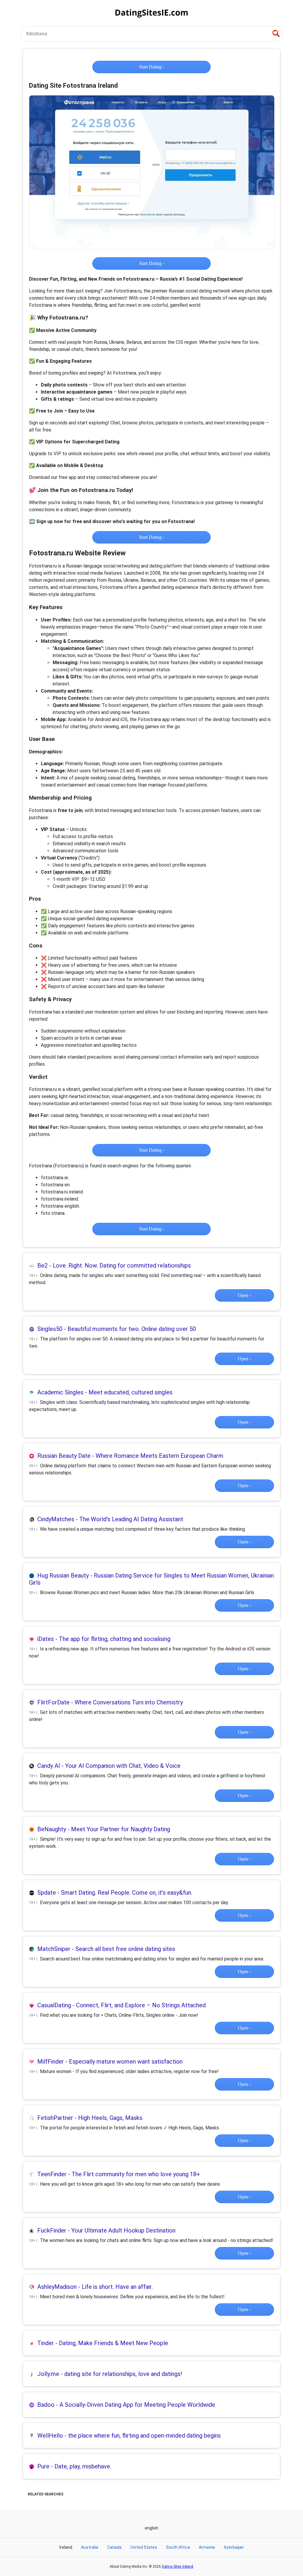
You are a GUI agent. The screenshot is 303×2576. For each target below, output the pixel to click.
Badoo (46, 2405)
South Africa (178, 2547)
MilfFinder (51, 2062)
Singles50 (50, 1329)
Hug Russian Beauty (63, 1575)
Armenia (207, 2547)
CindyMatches (56, 1519)
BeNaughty (52, 1829)
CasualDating (54, 2005)
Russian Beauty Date (64, 1456)
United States (144, 2547)
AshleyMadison (57, 2287)
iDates (46, 1639)
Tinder (46, 2343)
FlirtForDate (53, 1702)
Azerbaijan (234, 2547)
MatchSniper (54, 1949)
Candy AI (49, 1766)
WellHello (50, 2436)
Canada (114, 2547)
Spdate (47, 1893)
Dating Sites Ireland (178, 2567)
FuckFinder (52, 2230)
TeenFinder (52, 2174)
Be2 (42, 1265)
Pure (43, 2466)
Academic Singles (60, 1392)
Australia (90, 2547)
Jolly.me (48, 2374)
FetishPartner (55, 2118)
